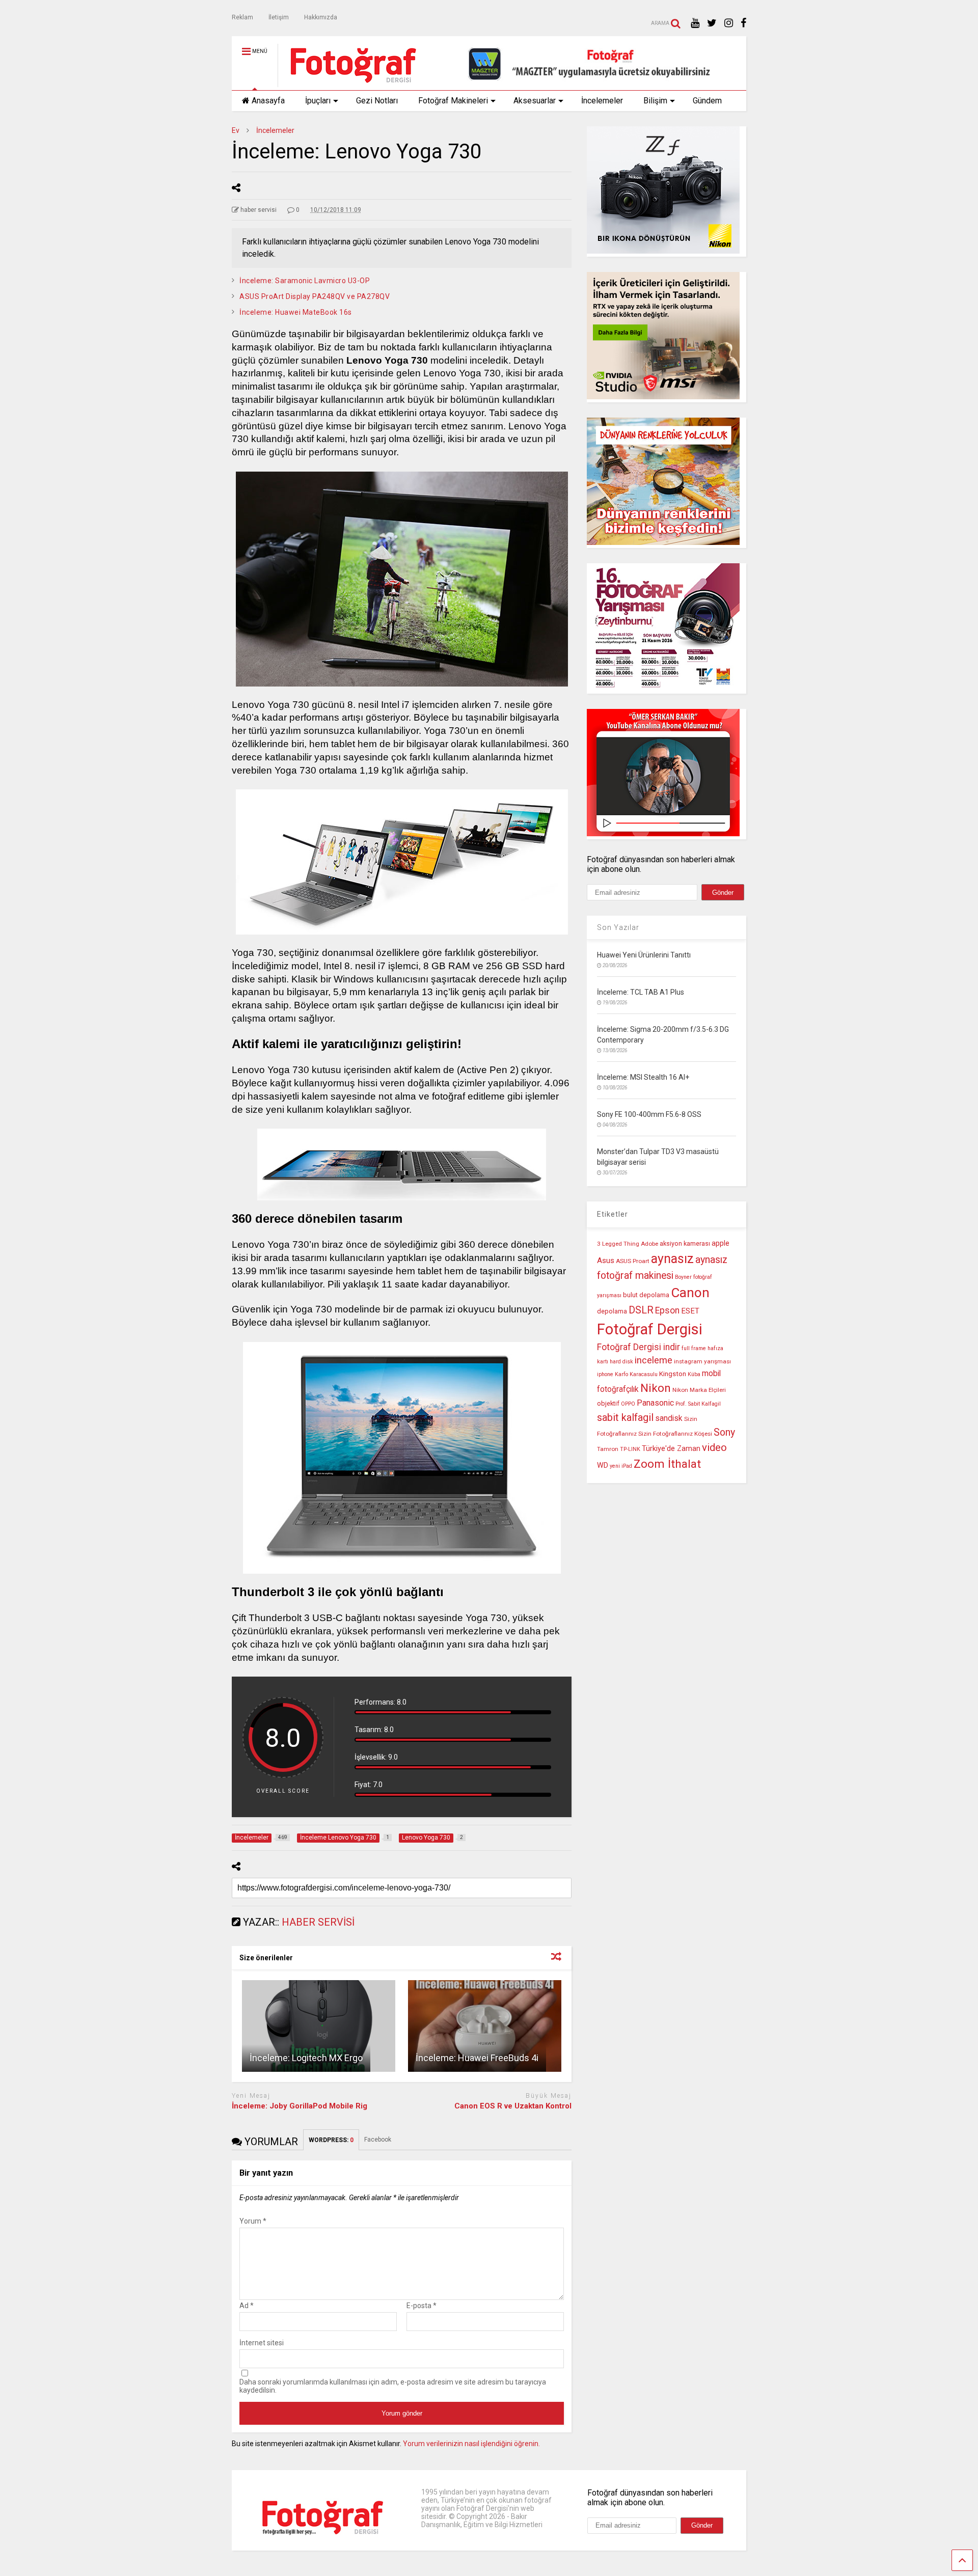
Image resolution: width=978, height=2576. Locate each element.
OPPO (628, 1404)
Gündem (707, 101)
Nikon (656, 1388)
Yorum (253, 2221)
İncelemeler (602, 101)
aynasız (672, 1259)
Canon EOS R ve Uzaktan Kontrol (513, 2106)
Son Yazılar (618, 927)
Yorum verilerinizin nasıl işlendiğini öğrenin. (471, 2444)
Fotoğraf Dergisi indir (639, 1347)
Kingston (673, 1374)
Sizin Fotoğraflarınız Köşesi (675, 1434)
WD (603, 1465)
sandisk (669, 1418)
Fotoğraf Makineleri (453, 101)
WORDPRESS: (331, 2140)
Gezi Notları (377, 101)
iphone (605, 1374)
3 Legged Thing (618, 1244)
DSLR (641, 1310)
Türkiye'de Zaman (671, 1449)
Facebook (378, 2140)
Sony (724, 1432)
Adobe (649, 1244)
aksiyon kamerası (685, 1243)
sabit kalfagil (625, 1417)
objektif (608, 1403)
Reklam (242, 17)
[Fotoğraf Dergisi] (348, 83)
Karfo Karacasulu (636, 1374)
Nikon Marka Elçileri (699, 1390)
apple (721, 1243)
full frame (694, 1348)
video (714, 1447)
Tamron (608, 1449)
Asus (606, 1260)
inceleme (654, 1360)
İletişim (279, 17)
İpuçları (318, 101)
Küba (694, 1374)
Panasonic (655, 1403)
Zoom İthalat (667, 1464)
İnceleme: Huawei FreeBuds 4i (477, 2058)
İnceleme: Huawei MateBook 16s (296, 312)
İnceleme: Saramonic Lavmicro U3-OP (305, 281)
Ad (247, 2306)
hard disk (621, 1362)
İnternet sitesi (262, 2343)
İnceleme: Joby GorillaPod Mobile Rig (300, 2106)
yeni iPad (621, 1466)
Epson (667, 1310)
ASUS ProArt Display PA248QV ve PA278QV (315, 296)
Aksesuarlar (535, 101)
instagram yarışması (702, 1361)
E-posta (422, 2306)
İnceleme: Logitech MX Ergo (306, 2058)
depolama (612, 1311)
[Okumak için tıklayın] (319, 2026)
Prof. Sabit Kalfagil (698, 1404)
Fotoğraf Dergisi (650, 1329)
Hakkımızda (321, 17)
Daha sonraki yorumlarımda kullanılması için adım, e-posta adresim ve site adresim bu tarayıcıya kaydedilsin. (393, 2386)
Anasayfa (268, 101)
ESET (690, 1311)
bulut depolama (646, 1295)
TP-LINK (630, 1449)
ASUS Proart (633, 1261)
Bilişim (655, 101)
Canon (690, 1293)
